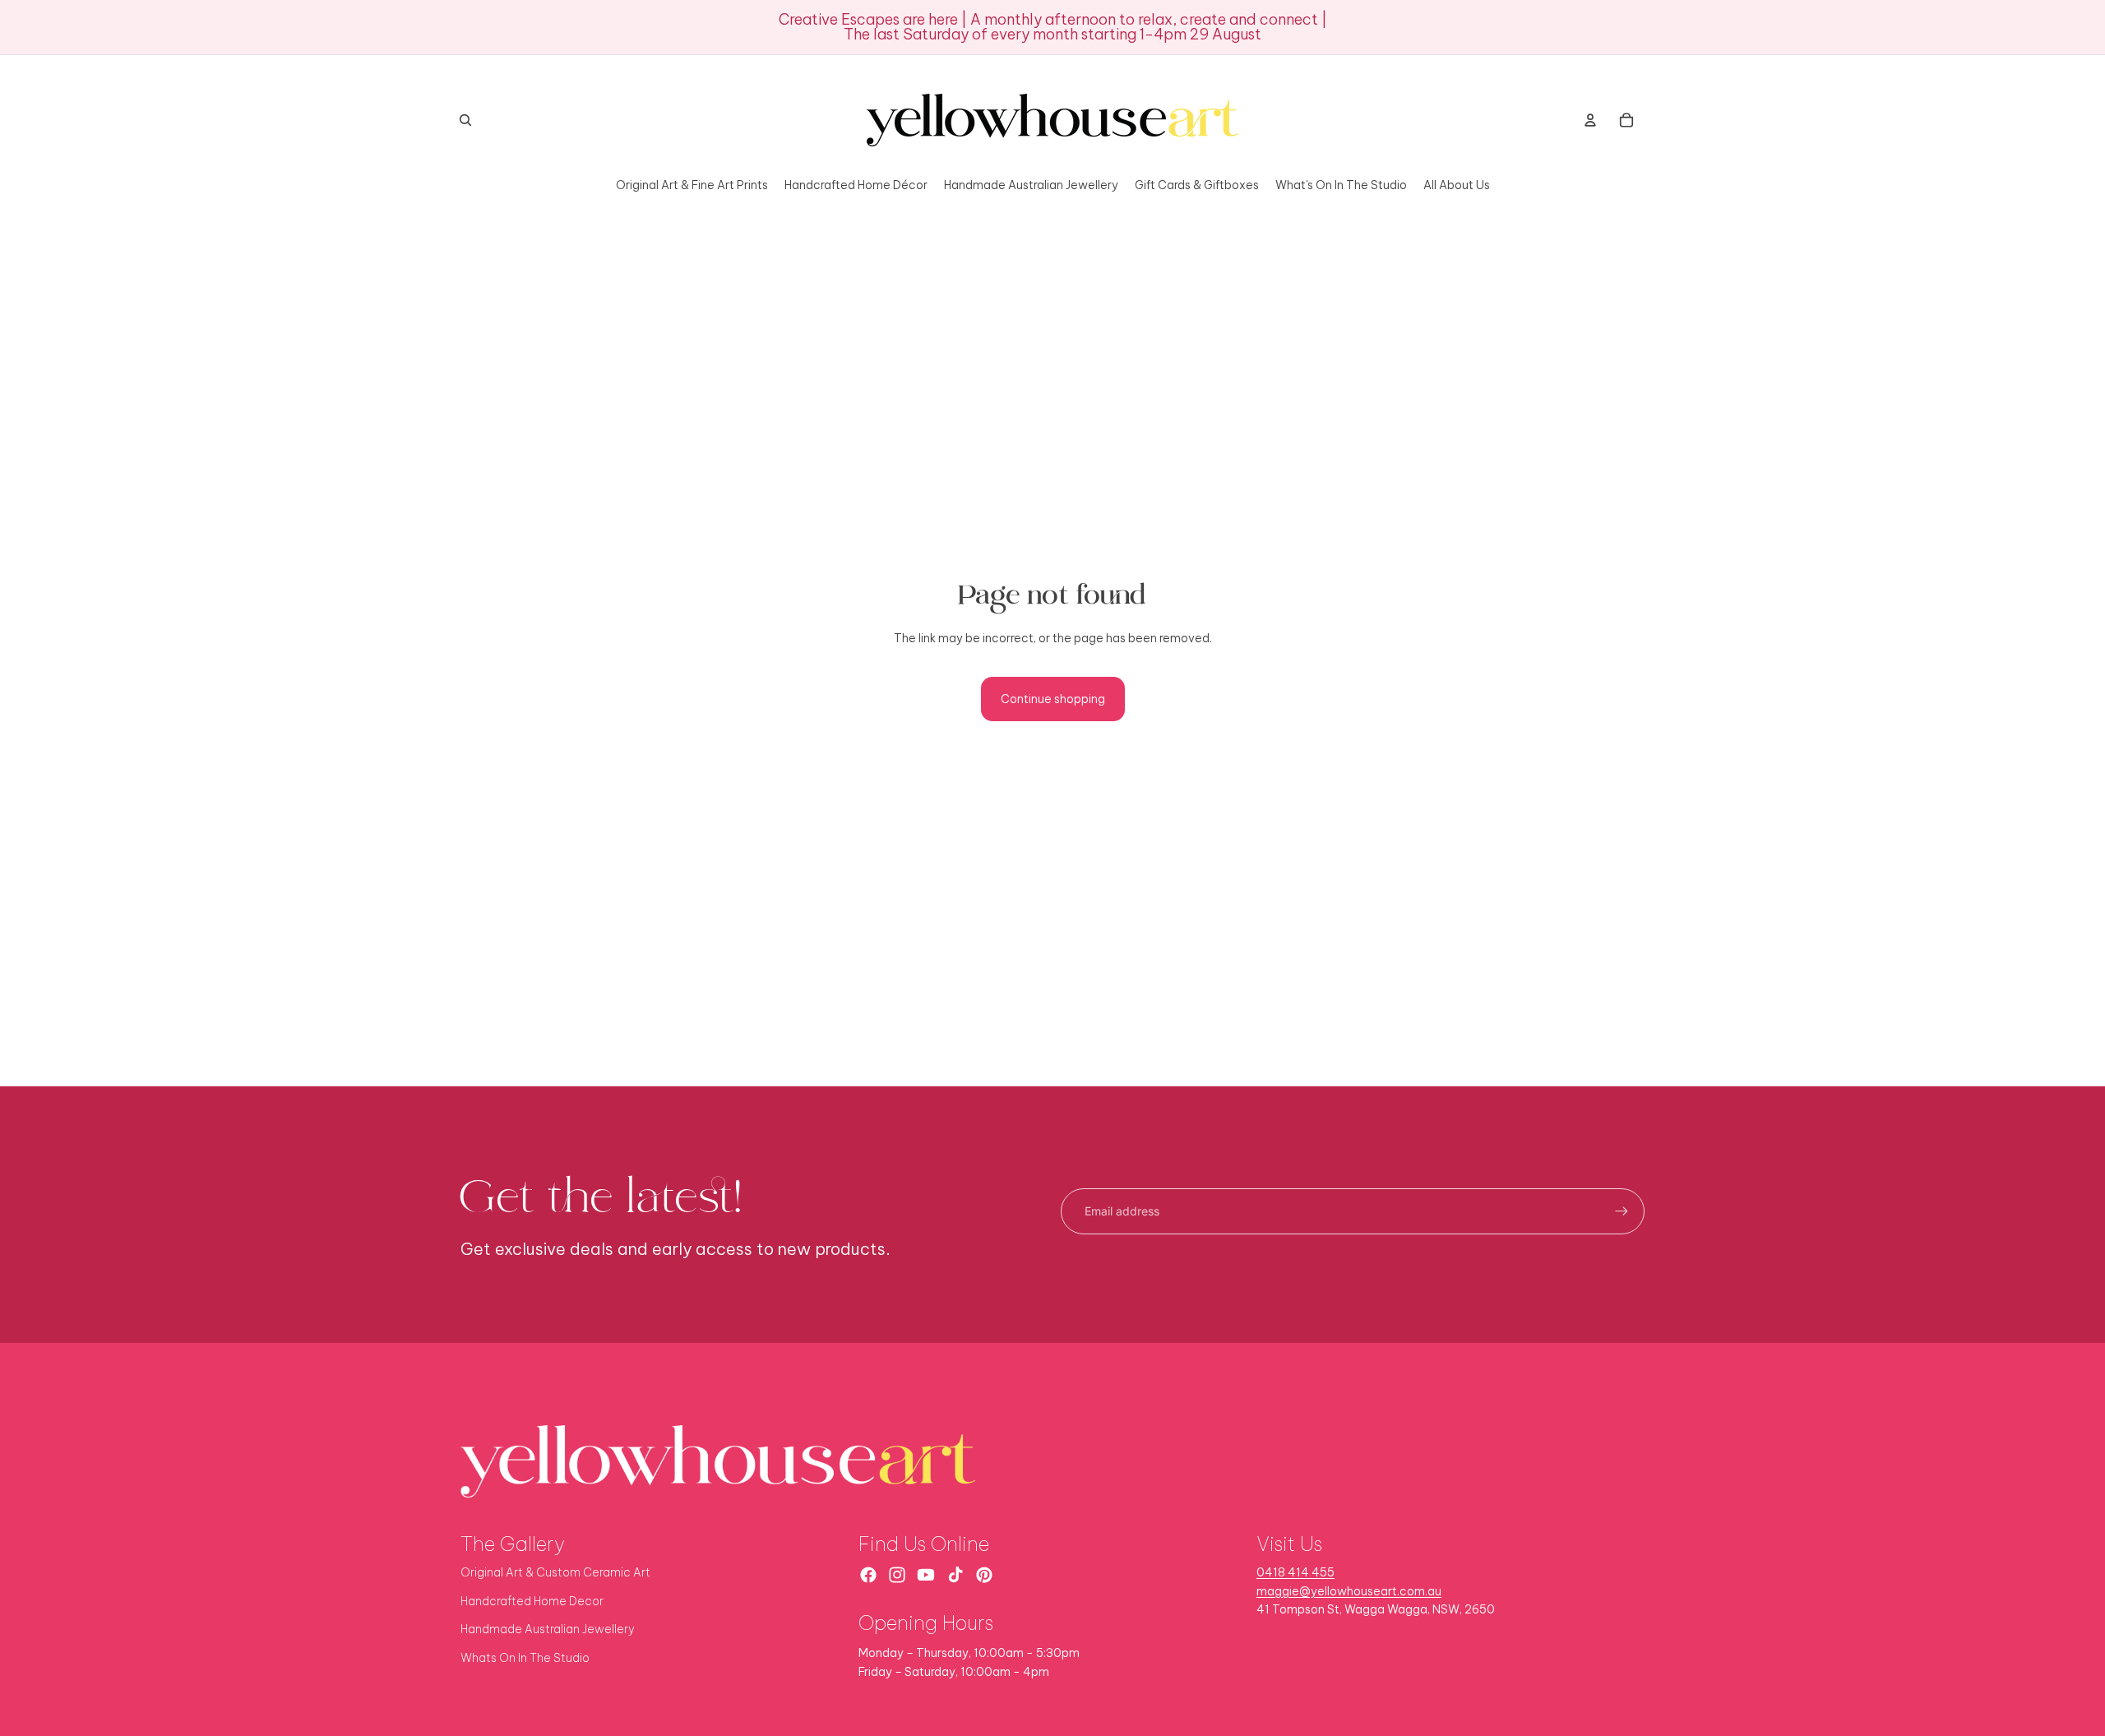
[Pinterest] (984, 1575)
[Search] (465, 120)
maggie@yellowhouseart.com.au (1349, 1591)
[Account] (1590, 120)
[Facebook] (868, 1575)
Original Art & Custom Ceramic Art (555, 1572)
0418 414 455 (1295, 1572)
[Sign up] (1622, 1211)
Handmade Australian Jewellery (548, 1629)
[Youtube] (926, 1575)
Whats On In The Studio (525, 1658)
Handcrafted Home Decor (532, 1601)
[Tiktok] (955, 1575)
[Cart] (1626, 120)
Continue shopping (1053, 699)
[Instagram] (897, 1575)
